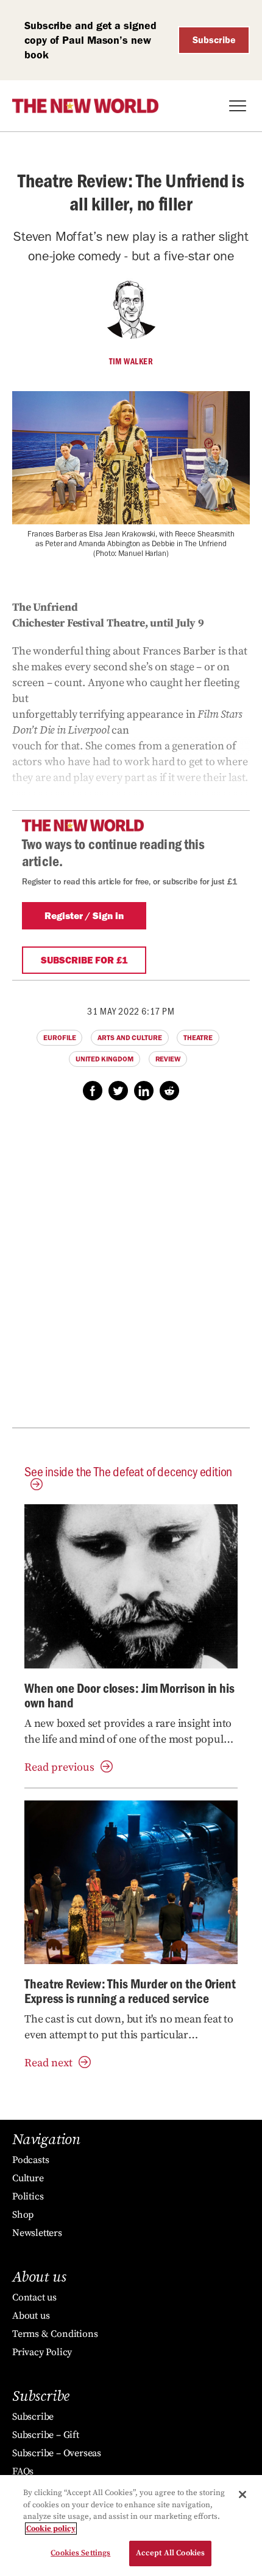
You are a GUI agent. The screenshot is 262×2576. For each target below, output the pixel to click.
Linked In (144, 1091)
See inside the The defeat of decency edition (128, 1471)
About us (31, 2316)
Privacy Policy (42, 2352)
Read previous (59, 1767)
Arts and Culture (129, 1038)
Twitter (118, 1091)
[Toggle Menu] (238, 106)
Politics (28, 2196)
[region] (131, 2526)
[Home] (85, 106)
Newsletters (37, 2233)
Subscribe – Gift (46, 2435)
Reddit (169, 1091)
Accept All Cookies (170, 2553)
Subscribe (214, 40)
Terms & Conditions (55, 2334)
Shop (23, 2215)
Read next (48, 2063)
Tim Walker (131, 361)
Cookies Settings (80, 2553)
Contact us (34, 2297)
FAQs (23, 2471)
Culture (28, 2178)
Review (168, 1059)
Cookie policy (51, 2529)
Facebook (93, 1091)
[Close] (243, 2494)
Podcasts (30, 2160)
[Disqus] (131, 1271)
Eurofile (59, 1038)
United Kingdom (104, 1059)
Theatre (198, 1038)
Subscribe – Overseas (57, 2453)
